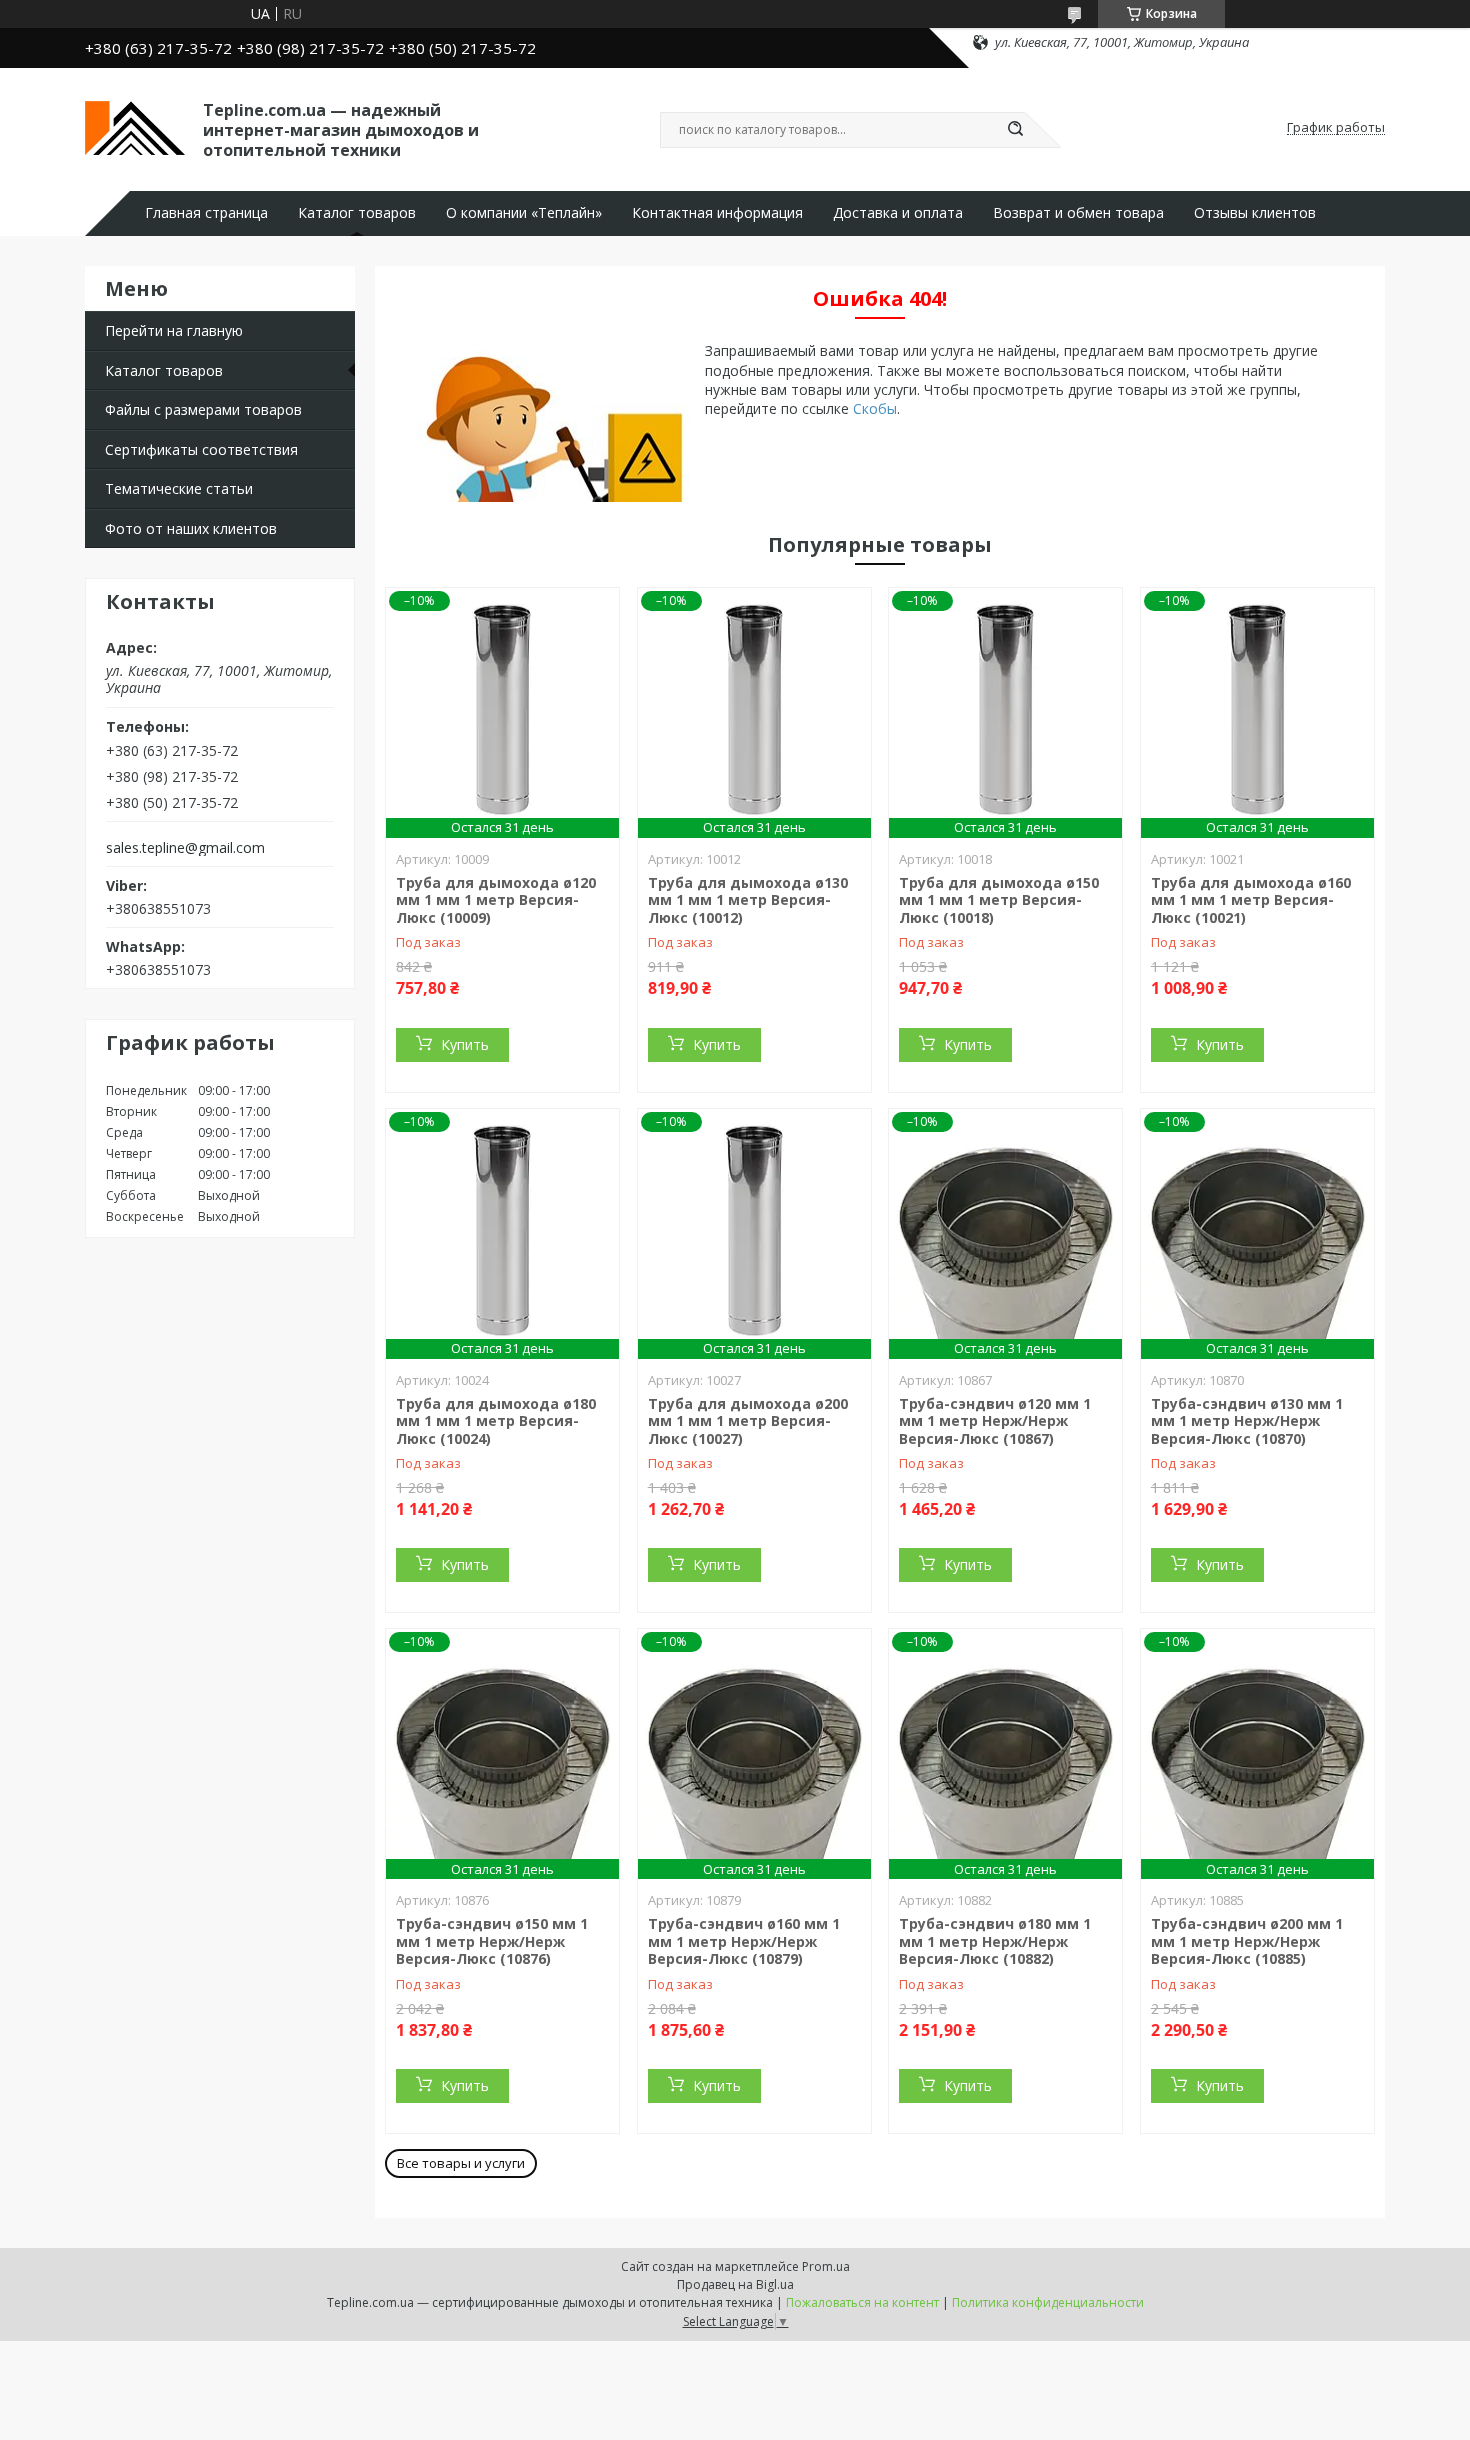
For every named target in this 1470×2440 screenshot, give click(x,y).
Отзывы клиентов (1255, 213)
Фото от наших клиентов (191, 528)
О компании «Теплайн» (524, 213)
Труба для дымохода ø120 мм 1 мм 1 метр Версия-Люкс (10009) (496, 900)
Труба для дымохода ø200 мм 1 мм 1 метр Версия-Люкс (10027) (748, 1421)
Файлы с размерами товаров (203, 409)
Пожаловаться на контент (862, 2302)
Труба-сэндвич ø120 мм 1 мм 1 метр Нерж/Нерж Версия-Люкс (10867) (995, 1421)
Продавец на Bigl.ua (735, 2284)
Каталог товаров (357, 213)
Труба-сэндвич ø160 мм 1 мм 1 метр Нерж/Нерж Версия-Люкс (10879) (744, 1941)
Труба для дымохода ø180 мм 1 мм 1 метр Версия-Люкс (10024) (496, 1421)
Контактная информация (717, 213)
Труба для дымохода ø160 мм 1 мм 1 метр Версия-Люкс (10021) (1251, 900)
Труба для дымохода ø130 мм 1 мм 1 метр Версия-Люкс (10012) (748, 900)
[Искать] (1015, 130)
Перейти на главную (174, 330)
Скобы (875, 408)
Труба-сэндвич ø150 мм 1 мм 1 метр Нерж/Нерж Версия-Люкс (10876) (492, 1941)
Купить (465, 1044)
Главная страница (206, 213)
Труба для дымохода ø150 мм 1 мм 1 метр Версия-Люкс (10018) (999, 900)
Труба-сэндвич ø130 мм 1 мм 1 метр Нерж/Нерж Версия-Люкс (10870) (1247, 1421)
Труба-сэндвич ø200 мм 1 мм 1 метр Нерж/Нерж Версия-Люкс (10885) (1247, 1941)
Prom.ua (826, 2266)
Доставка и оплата (898, 213)
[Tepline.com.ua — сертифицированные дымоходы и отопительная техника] (135, 128)
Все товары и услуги (461, 2163)
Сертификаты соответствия (201, 449)
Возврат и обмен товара (1078, 213)
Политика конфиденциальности (1048, 2302)
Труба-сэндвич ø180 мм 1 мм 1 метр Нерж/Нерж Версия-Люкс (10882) (995, 1941)
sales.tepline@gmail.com (185, 848)
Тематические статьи (179, 488)
